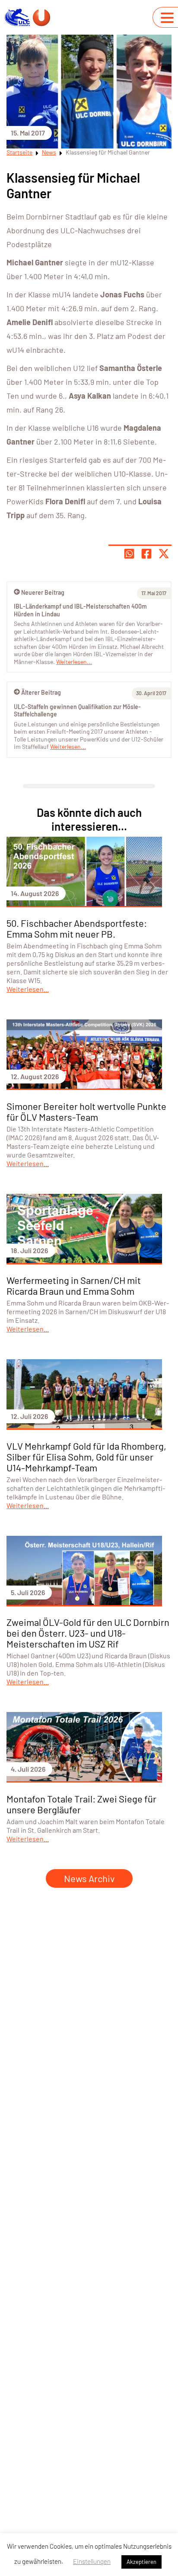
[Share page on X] (164, 554)
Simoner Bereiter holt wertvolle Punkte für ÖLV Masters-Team (86, 1111)
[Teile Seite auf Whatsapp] (129, 554)
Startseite (19, 152)
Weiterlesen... (68, 746)
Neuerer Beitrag (43, 592)
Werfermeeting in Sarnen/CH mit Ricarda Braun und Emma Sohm (74, 1285)
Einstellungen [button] (92, 2561)
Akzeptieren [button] (141, 2562)
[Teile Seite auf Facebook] (146, 554)
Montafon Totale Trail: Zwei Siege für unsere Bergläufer (81, 1804)
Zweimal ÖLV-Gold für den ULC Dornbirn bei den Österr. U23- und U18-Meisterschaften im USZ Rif (88, 1633)
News (49, 152)
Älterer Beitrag (41, 692)
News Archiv (89, 1878)
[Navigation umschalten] (167, 18)
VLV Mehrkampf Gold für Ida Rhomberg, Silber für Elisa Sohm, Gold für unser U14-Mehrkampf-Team (86, 1457)
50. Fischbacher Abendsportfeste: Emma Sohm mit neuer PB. (77, 928)
